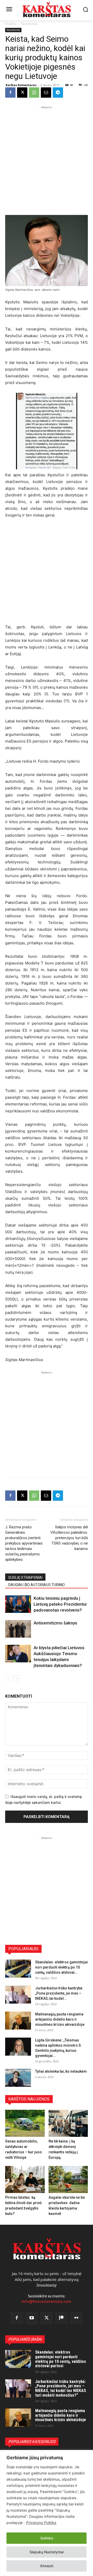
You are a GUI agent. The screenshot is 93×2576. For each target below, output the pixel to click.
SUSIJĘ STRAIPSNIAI (25, 1578)
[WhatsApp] (34, 93)
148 (86, 85)
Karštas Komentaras (21, 85)
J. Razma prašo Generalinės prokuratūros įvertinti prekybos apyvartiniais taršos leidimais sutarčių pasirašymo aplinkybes (24, 1543)
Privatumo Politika (41, 2523)
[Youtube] (32, 2318)
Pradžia (11, 24)
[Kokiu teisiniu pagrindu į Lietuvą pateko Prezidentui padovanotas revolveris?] (18, 1604)
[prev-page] (8, 1678)
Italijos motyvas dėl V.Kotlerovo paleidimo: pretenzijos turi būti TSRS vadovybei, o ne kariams (69, 1538)
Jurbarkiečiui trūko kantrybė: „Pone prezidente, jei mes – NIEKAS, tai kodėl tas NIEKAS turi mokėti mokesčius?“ (61, 2388)
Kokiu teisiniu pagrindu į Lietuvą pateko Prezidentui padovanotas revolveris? (60, 1604)
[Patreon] (61, 2318)
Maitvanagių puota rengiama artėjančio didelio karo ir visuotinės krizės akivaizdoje (60, 2019)
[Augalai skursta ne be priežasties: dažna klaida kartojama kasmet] (68, 2179)
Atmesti (47, 2566)
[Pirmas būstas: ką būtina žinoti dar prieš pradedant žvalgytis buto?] (25, 2179)
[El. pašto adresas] (46, 93)
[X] (22, 93)
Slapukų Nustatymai (47, 2552)
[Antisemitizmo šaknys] (18, 1629)
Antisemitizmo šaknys (55, 1623)
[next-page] (17, 1678)
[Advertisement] (47, 156)
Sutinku (47, 2538)
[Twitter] (47, 2318)
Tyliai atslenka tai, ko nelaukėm (61, 2071)
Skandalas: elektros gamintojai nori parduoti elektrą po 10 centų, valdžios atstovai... (61, 1967)
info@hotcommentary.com (47, 2302)
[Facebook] (10, 93)
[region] (47, 2513)
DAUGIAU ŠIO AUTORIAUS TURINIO (37, 1585)
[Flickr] (76, 2318)
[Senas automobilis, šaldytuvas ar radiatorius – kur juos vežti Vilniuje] (25, 2123)
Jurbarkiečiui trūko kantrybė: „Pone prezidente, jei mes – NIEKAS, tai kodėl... (59, 1993)
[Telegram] (58, 93)
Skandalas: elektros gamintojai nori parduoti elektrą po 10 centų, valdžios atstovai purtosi (61, 2359)
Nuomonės (29, 24)
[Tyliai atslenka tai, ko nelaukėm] (18, 2078)
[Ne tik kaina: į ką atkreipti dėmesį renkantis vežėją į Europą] (68, 2123)
